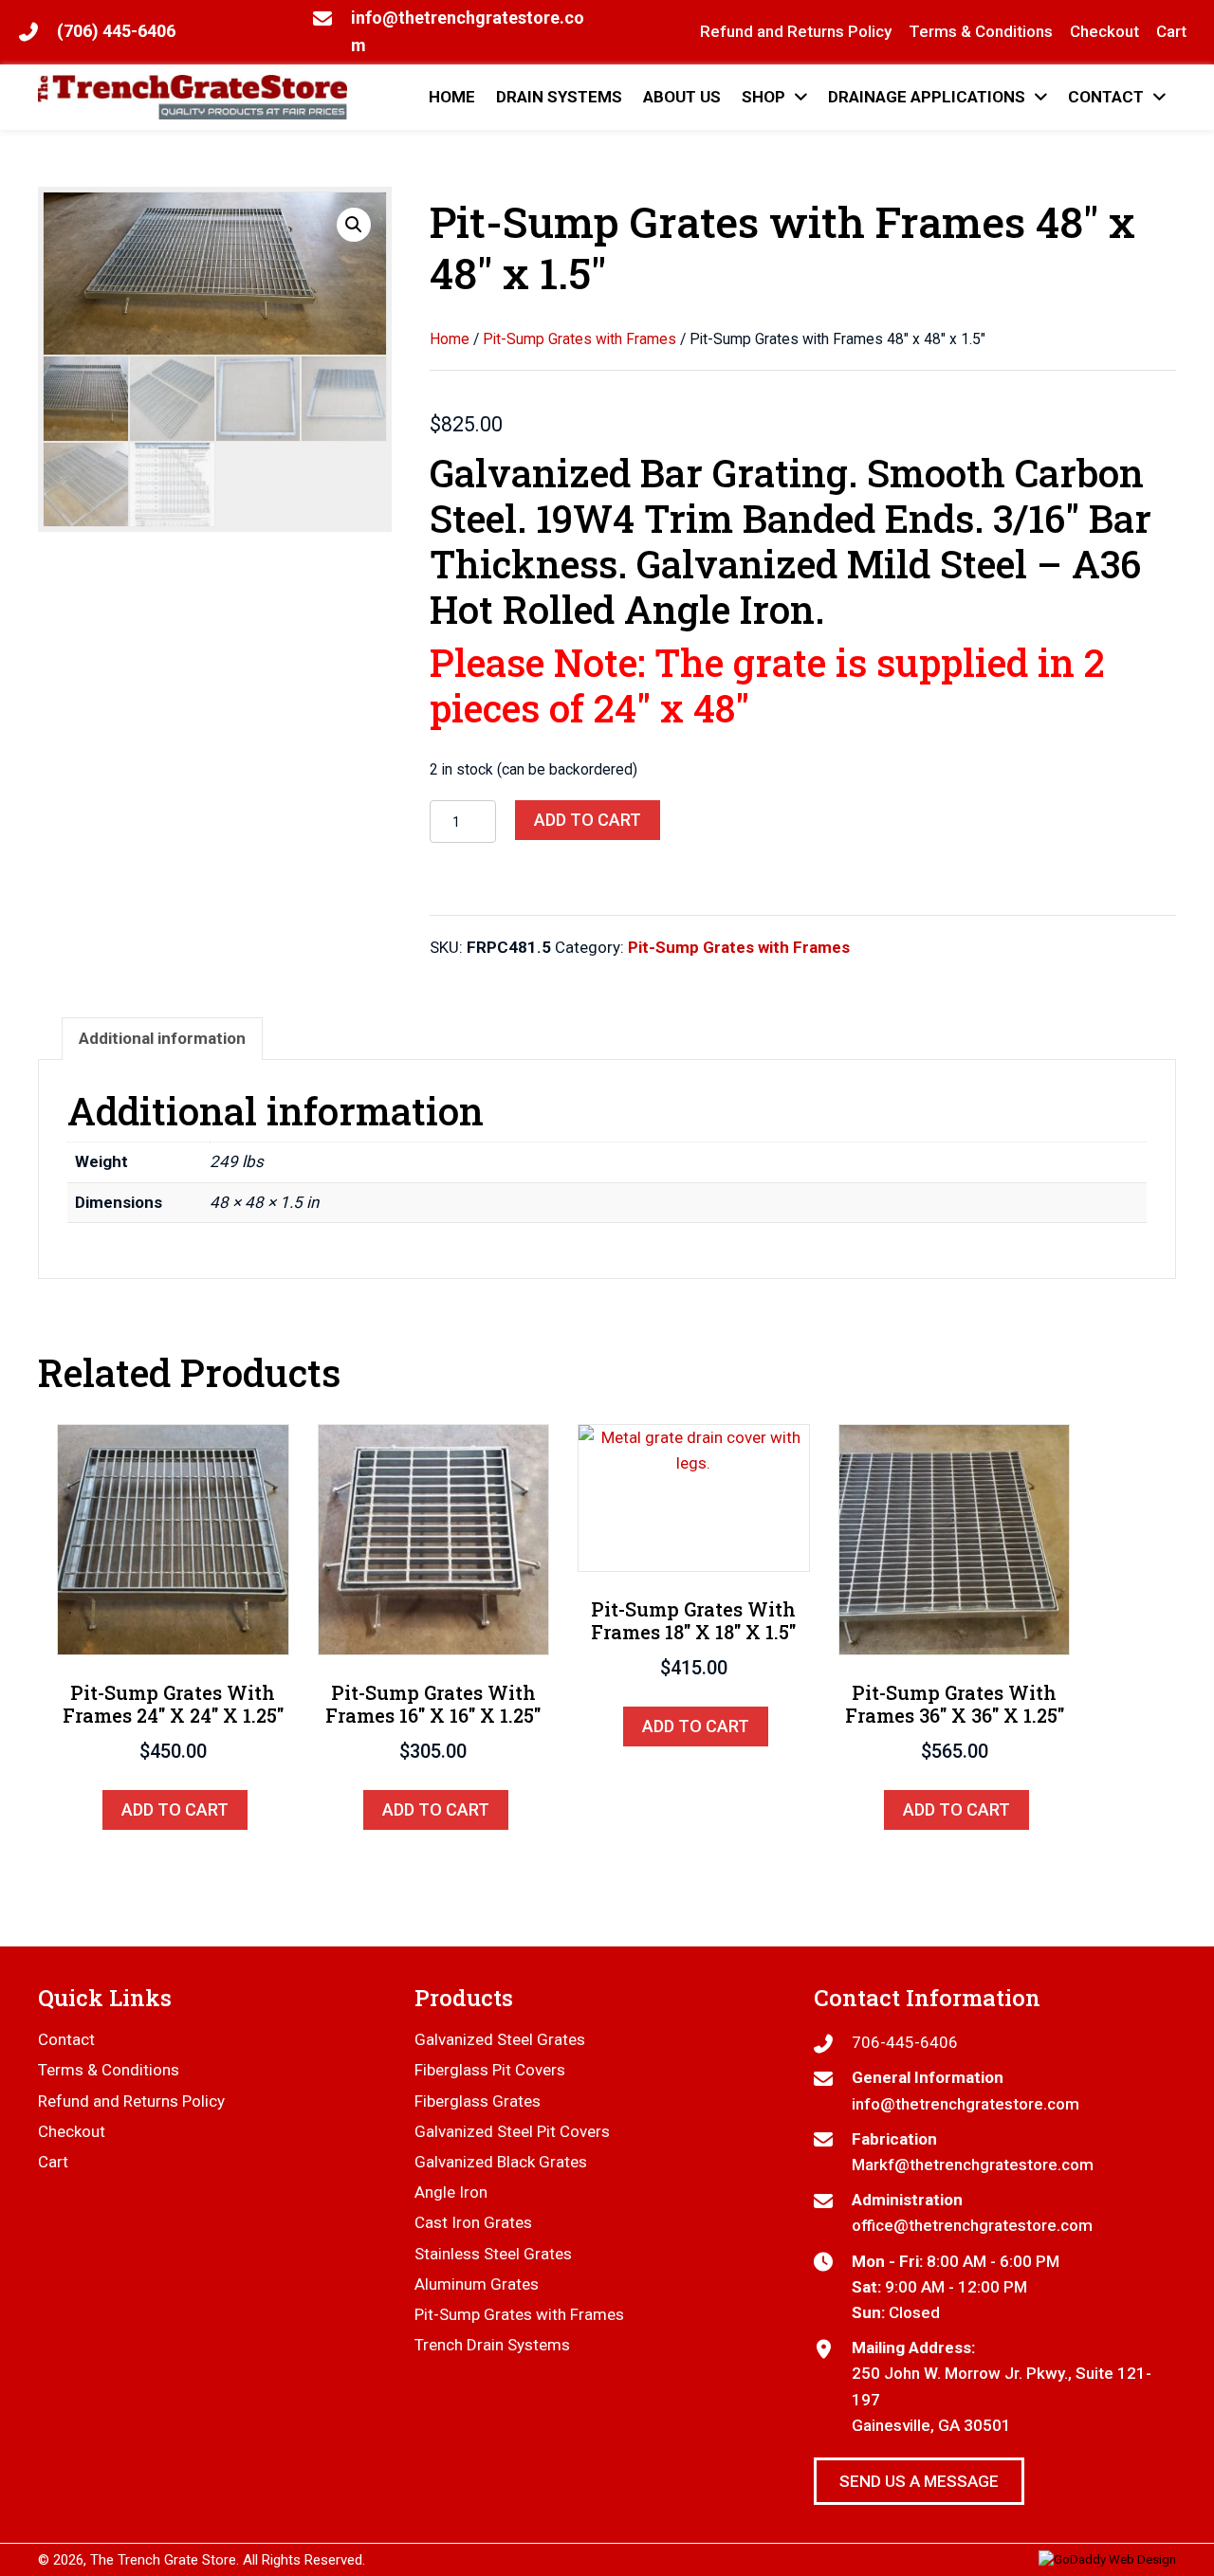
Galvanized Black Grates (501, 2162)
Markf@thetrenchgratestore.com (973, 2165)
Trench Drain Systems (492, 2345)
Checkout (72, 2131)
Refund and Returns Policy (131, 2101)
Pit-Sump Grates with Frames (579, 339)
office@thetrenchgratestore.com (972, 2225)
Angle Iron (451, 2192)
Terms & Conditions (109, 2070)
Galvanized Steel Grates (500, 2039)
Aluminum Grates (477, 2284)
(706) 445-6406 (116, 31)
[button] (354, 225)
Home (450, 339)
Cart (53, 2162)
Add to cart (588, 820)
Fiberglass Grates (478, 2101)
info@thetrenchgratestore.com (966, 2104)
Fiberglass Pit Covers (490, 2070)
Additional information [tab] (162, 1038)
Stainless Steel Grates (493, 2254)
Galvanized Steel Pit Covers (512, 2131)
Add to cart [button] (175, 1809)
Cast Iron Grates (473, 2222)
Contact (66, 2039)
